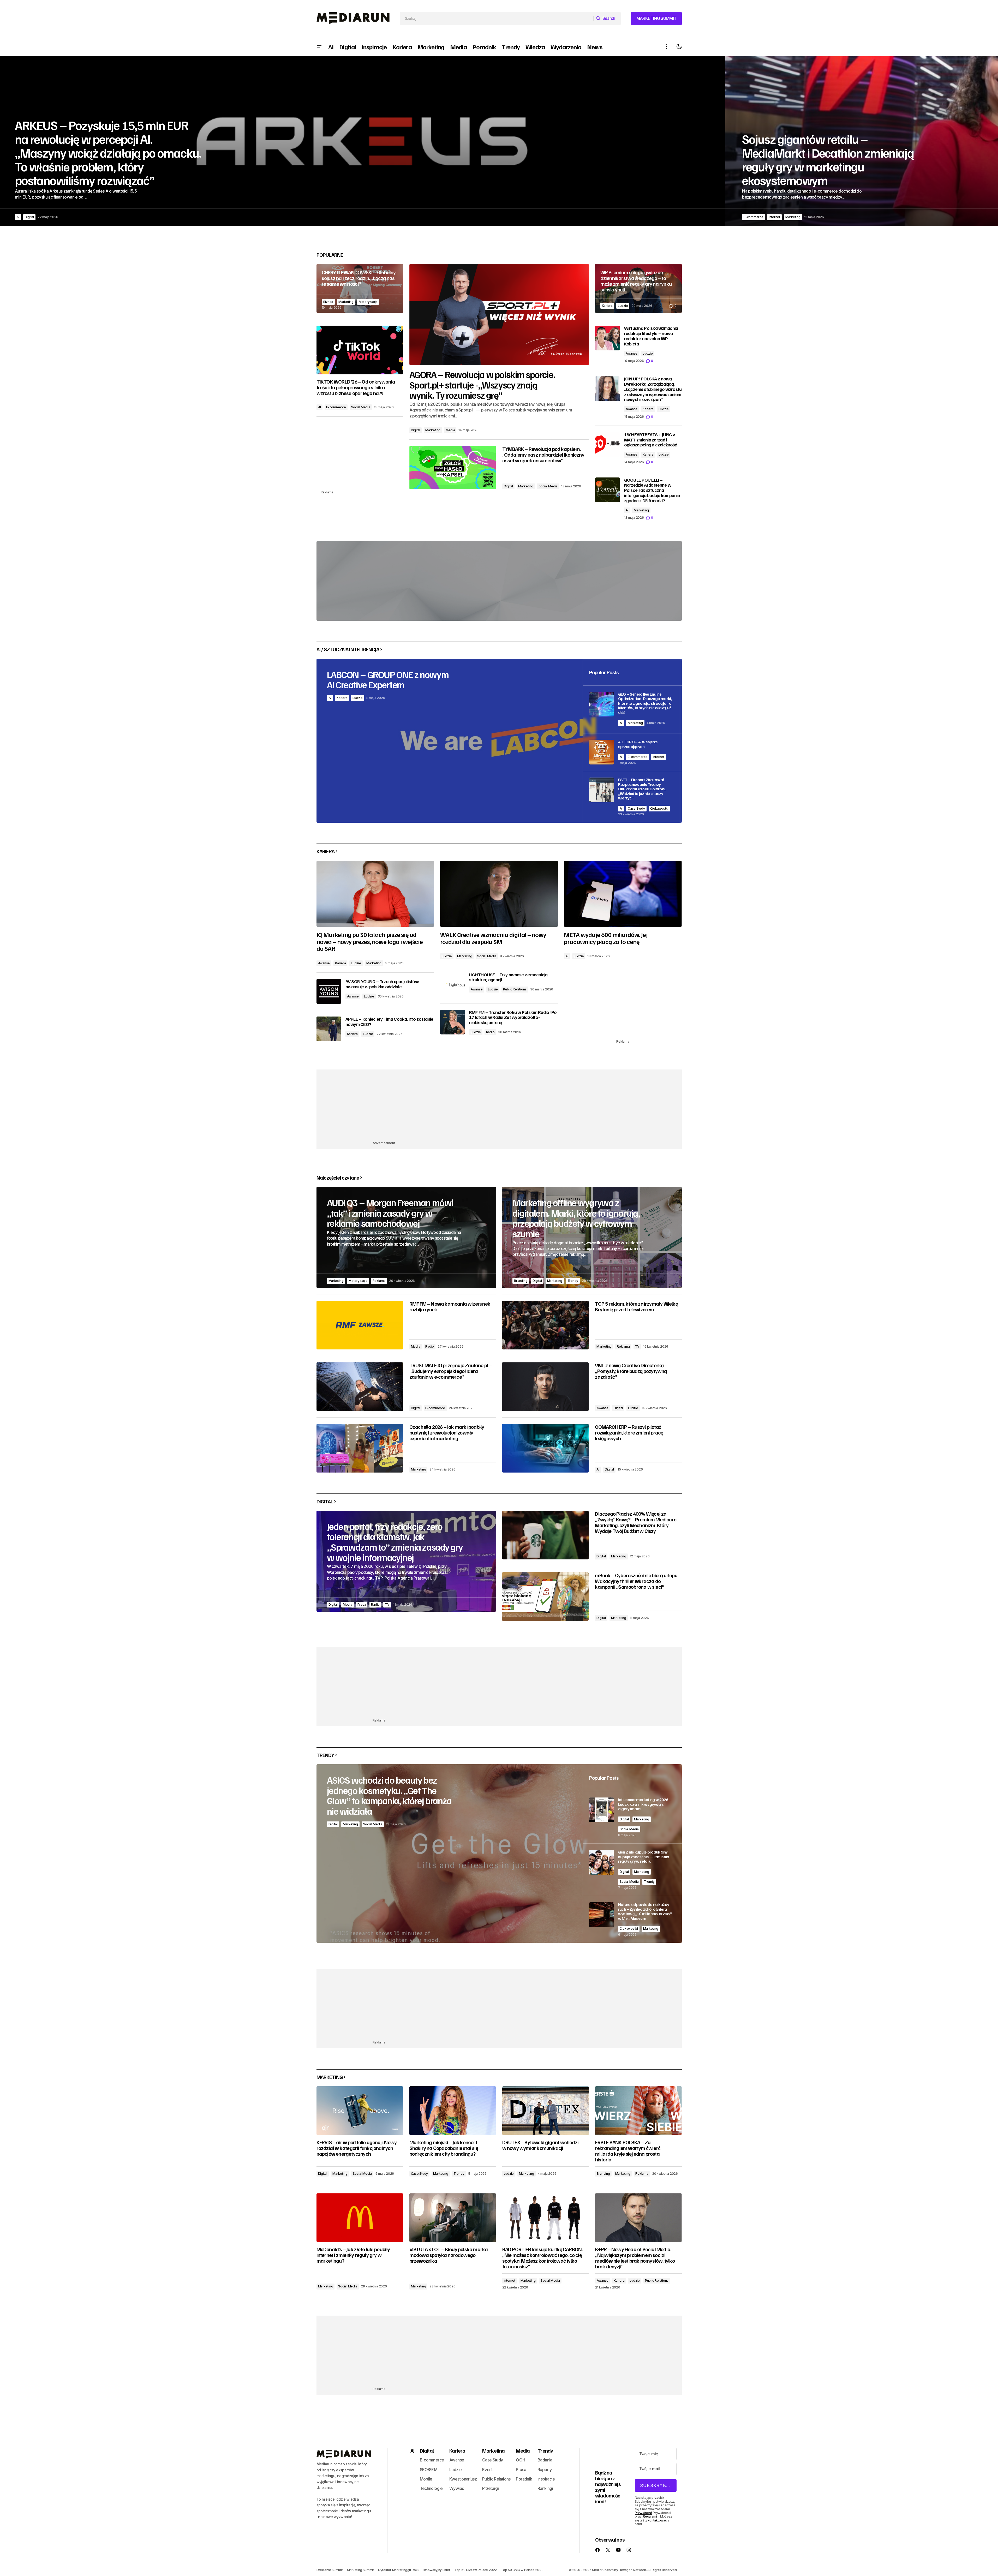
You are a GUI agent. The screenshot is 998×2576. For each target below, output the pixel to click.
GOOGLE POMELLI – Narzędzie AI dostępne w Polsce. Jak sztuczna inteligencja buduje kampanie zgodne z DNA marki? (652, 490)
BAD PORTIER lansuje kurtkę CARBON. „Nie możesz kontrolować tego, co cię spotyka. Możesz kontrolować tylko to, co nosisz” (542, 2258)
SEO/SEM (429, 2470)
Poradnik (524, 2479)
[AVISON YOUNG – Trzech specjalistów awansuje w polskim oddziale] (329, 991)
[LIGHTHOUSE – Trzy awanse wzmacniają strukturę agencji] (453, 985)
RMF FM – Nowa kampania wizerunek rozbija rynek (450, 1306)
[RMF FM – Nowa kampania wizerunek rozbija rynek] (360, 1325)
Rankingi (545, 2488)
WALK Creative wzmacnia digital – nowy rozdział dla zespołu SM (493, 938)
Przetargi (490, 2488)
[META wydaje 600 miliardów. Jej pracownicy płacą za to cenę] (623, 894)
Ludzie (766, 217)
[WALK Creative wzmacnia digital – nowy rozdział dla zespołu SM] (499, 894)
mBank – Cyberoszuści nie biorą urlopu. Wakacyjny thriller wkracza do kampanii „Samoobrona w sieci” (637, 1581)
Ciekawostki (659, 808)
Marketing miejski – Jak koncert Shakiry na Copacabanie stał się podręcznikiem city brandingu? (444, 2148)
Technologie (431, 2488)
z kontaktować (656, 2520)
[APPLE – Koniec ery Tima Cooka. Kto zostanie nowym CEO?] (329, 1029)
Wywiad (457, 2488)
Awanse (632, 353)
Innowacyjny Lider (437, 2570)
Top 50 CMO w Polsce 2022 (476, 2570)
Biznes (328, 302)
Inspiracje (546, 2479)
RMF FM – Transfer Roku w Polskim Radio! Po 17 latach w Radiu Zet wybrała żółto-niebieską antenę (513, 1017)
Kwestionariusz (463, 2479)
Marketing (67, 217)
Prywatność (644, 2513)
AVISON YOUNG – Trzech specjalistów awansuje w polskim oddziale (382, 984)
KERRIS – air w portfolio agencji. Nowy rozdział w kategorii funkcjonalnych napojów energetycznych (357, 2148)
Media (450, 430)
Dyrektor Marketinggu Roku (399, 2570)
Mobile (426, 2479)
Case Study (636, 808)
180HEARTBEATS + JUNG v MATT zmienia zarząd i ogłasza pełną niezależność (650, 440)
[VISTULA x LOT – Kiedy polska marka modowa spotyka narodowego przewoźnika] (453, 2218)
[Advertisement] (360, 456)
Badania (545, 2460)
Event (487, 2470)
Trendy (573, 1281)
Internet (48, 217)
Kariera (750, 217)
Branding (521, 1281)
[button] (319, 47)
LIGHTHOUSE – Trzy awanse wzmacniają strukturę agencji (508, 977)
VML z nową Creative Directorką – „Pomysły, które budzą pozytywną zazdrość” (631, 1371)
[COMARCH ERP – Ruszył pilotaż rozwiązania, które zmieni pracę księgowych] (545, 1448)
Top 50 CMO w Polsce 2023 (522, 2570)
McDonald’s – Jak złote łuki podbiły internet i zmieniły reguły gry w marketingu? (353, 2255)
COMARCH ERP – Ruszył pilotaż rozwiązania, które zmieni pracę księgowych (629, 1432)
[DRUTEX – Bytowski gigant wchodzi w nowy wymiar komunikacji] (546, 2111)
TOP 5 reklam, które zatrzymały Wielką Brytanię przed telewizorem (636, 1306)
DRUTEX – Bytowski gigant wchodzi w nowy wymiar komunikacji (540, 2145)
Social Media (548, 486)
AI (320, 407)
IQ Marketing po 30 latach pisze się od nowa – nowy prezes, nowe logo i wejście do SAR (370, 941)
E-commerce (27, 217)
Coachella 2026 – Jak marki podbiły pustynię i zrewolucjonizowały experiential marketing (447, 1432)
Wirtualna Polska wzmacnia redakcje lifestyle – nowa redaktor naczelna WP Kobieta (651, 336)
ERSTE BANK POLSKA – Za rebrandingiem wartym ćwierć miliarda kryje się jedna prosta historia (628, 2151)
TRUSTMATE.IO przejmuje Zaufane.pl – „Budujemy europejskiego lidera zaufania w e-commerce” (451, 1371)
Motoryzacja (368, 302)
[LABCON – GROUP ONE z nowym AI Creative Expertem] (499, 741)
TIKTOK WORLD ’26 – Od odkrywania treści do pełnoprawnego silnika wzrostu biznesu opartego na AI (356, 387)
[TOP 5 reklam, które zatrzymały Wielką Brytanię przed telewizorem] (545, 1325)
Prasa (362, 1604)
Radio (490, 1032)
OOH (520, 2460)
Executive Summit (330, 2570)
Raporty (545, 2470)
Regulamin (651, 2516)
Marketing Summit (360, 2570)
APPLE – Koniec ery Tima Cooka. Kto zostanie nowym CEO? (389, 1022)
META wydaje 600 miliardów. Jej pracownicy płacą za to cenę (606, 938)
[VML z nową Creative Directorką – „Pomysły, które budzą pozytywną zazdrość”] (545, 1387)
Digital (416, 430)
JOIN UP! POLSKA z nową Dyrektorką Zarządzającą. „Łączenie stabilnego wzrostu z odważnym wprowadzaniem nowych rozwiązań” (653, 389)
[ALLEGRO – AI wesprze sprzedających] (632, 752)
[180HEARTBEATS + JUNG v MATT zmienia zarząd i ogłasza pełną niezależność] (608, 444)
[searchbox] (497, 19)
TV (637, 1346)
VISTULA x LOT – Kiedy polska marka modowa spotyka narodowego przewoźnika (449, 2255)
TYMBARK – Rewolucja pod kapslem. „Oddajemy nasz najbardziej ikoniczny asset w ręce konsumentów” (543, 455)
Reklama (379, 1281)
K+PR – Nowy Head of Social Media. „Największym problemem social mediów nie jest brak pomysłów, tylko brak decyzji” (635, 2258)
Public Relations (515, 989)
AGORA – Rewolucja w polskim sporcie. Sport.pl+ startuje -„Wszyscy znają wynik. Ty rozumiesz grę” (482, 385)
